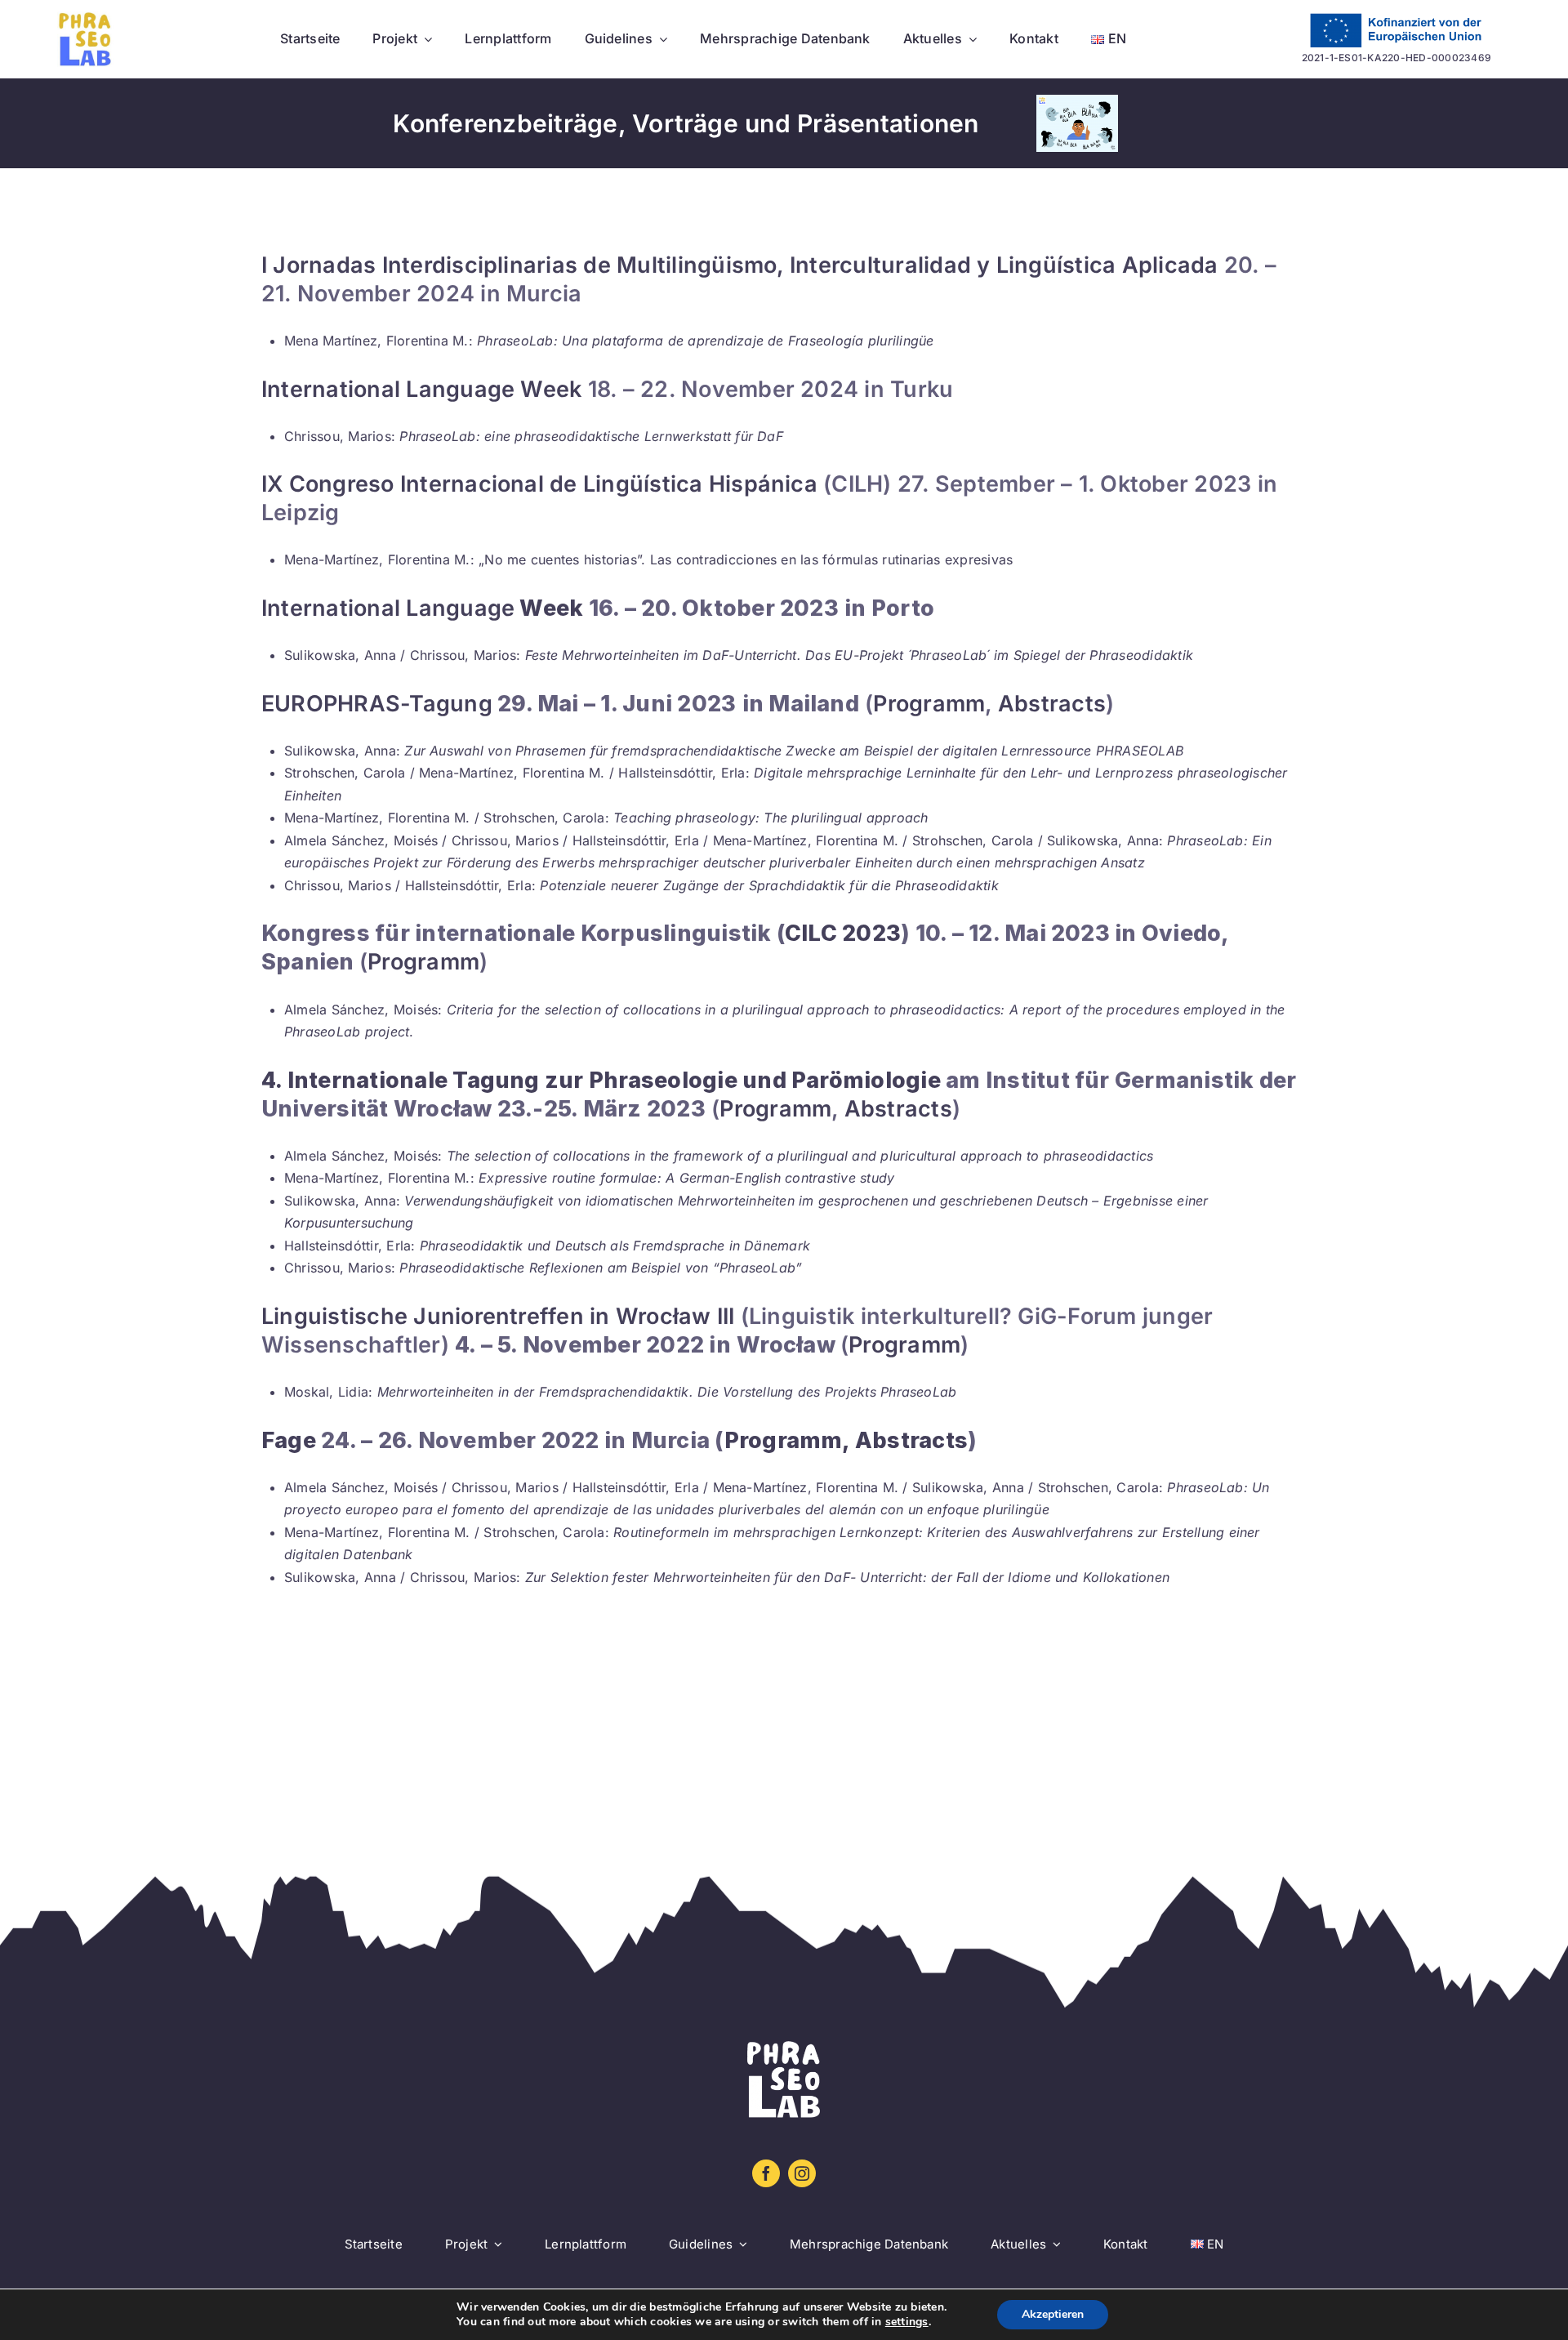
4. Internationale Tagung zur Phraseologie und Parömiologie (601, 1080)
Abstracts (1052, 704)
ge (501, 608)
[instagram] (802, 2173)
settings (907, 2322)
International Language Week (421, 389)
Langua (444, 608)
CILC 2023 (843, 933)
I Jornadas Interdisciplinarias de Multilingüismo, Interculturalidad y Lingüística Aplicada (743, 265)
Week (549, 608)
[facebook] (766, 2173)
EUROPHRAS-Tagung (377, 704)
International (331, 608)
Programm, (787, 1440)
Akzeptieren (1053, 2314)
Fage (289, 1440)
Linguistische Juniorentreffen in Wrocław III (498, 1316)
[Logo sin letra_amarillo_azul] (85, 18)
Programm (929, 704)
